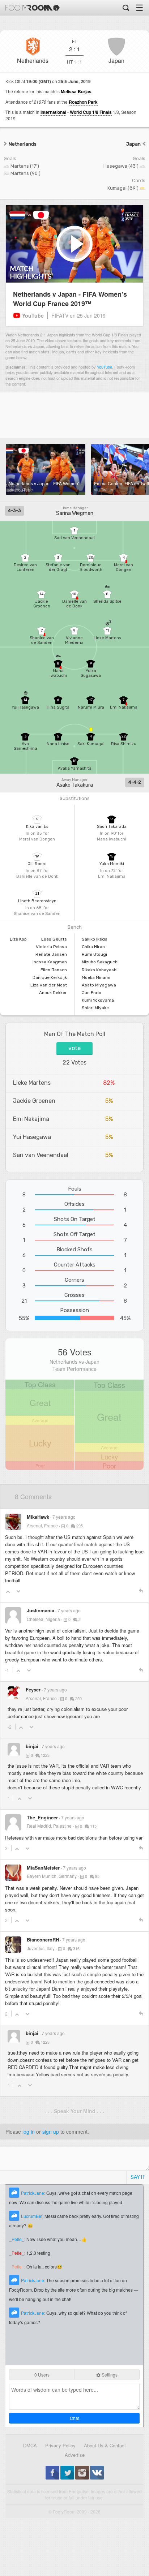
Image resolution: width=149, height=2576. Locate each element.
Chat (74, 2418)
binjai (32, 1746)
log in (29, 2132)
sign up (51, 2132)
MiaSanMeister (43, 1868)
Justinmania (41, 1610)
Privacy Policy (60, 2445)
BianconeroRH (43, 1939)
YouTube (105, 367)
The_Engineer (42, 1817)
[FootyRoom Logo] (33, 8)
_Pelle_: (18, 2239)
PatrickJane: (34, 2193)
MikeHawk (38, 1517)
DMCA (30, 2445)
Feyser (33, 1689)
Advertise (75, 2455)
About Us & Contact (105, 2445)
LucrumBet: (33, 2216)
